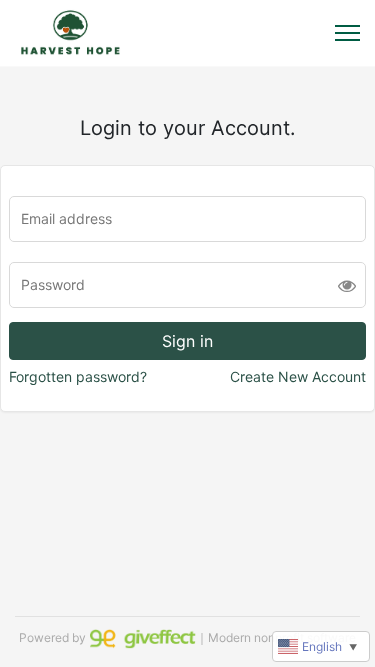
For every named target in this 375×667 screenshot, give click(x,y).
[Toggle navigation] (347, 33)
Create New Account (298, 376)
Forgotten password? (78, 376)
